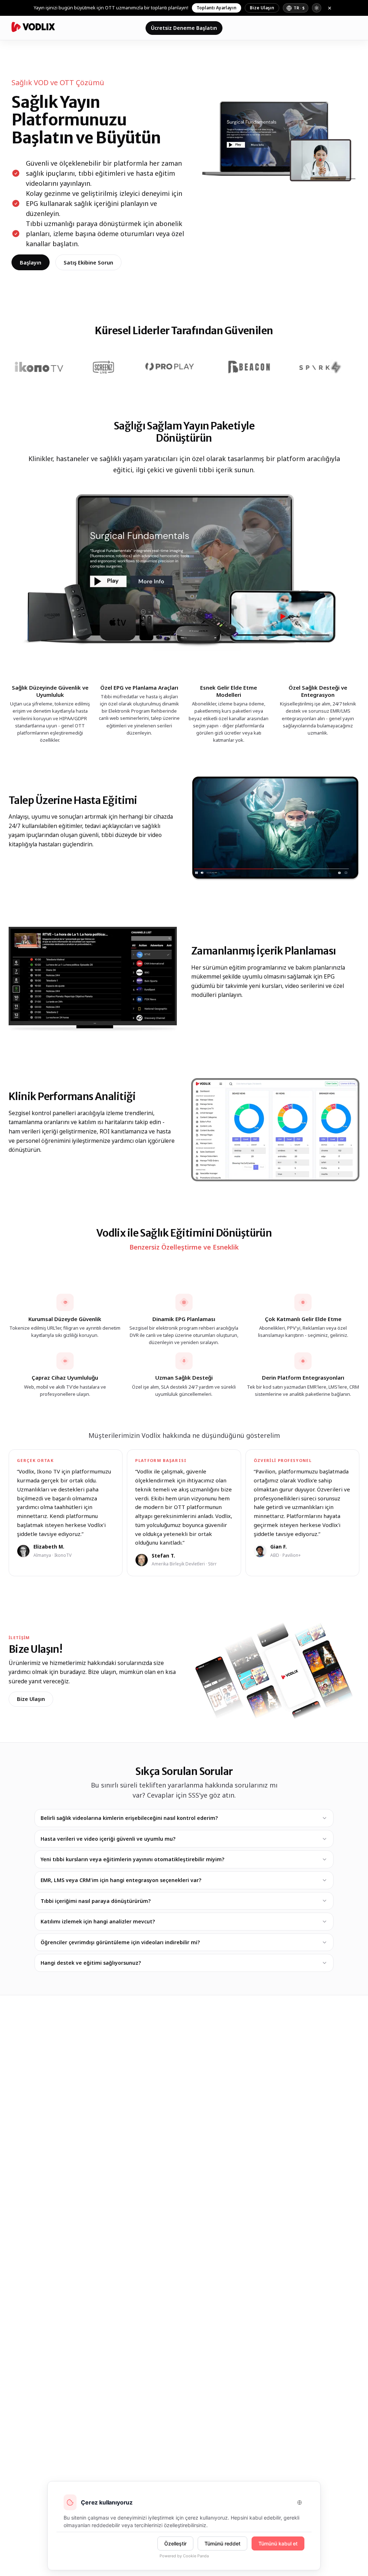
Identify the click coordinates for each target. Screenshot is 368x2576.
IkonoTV (63, 1555)
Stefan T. (163, 1556)
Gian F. (279, 1547)
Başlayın (31, 262)
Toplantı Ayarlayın (217, 8)
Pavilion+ (292, 1555)
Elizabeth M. (49, 1547)
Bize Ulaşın (262, 8)
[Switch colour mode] (317, 8)
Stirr (212, 1564)
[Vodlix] (33, 27)
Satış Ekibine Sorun (88, 262)
